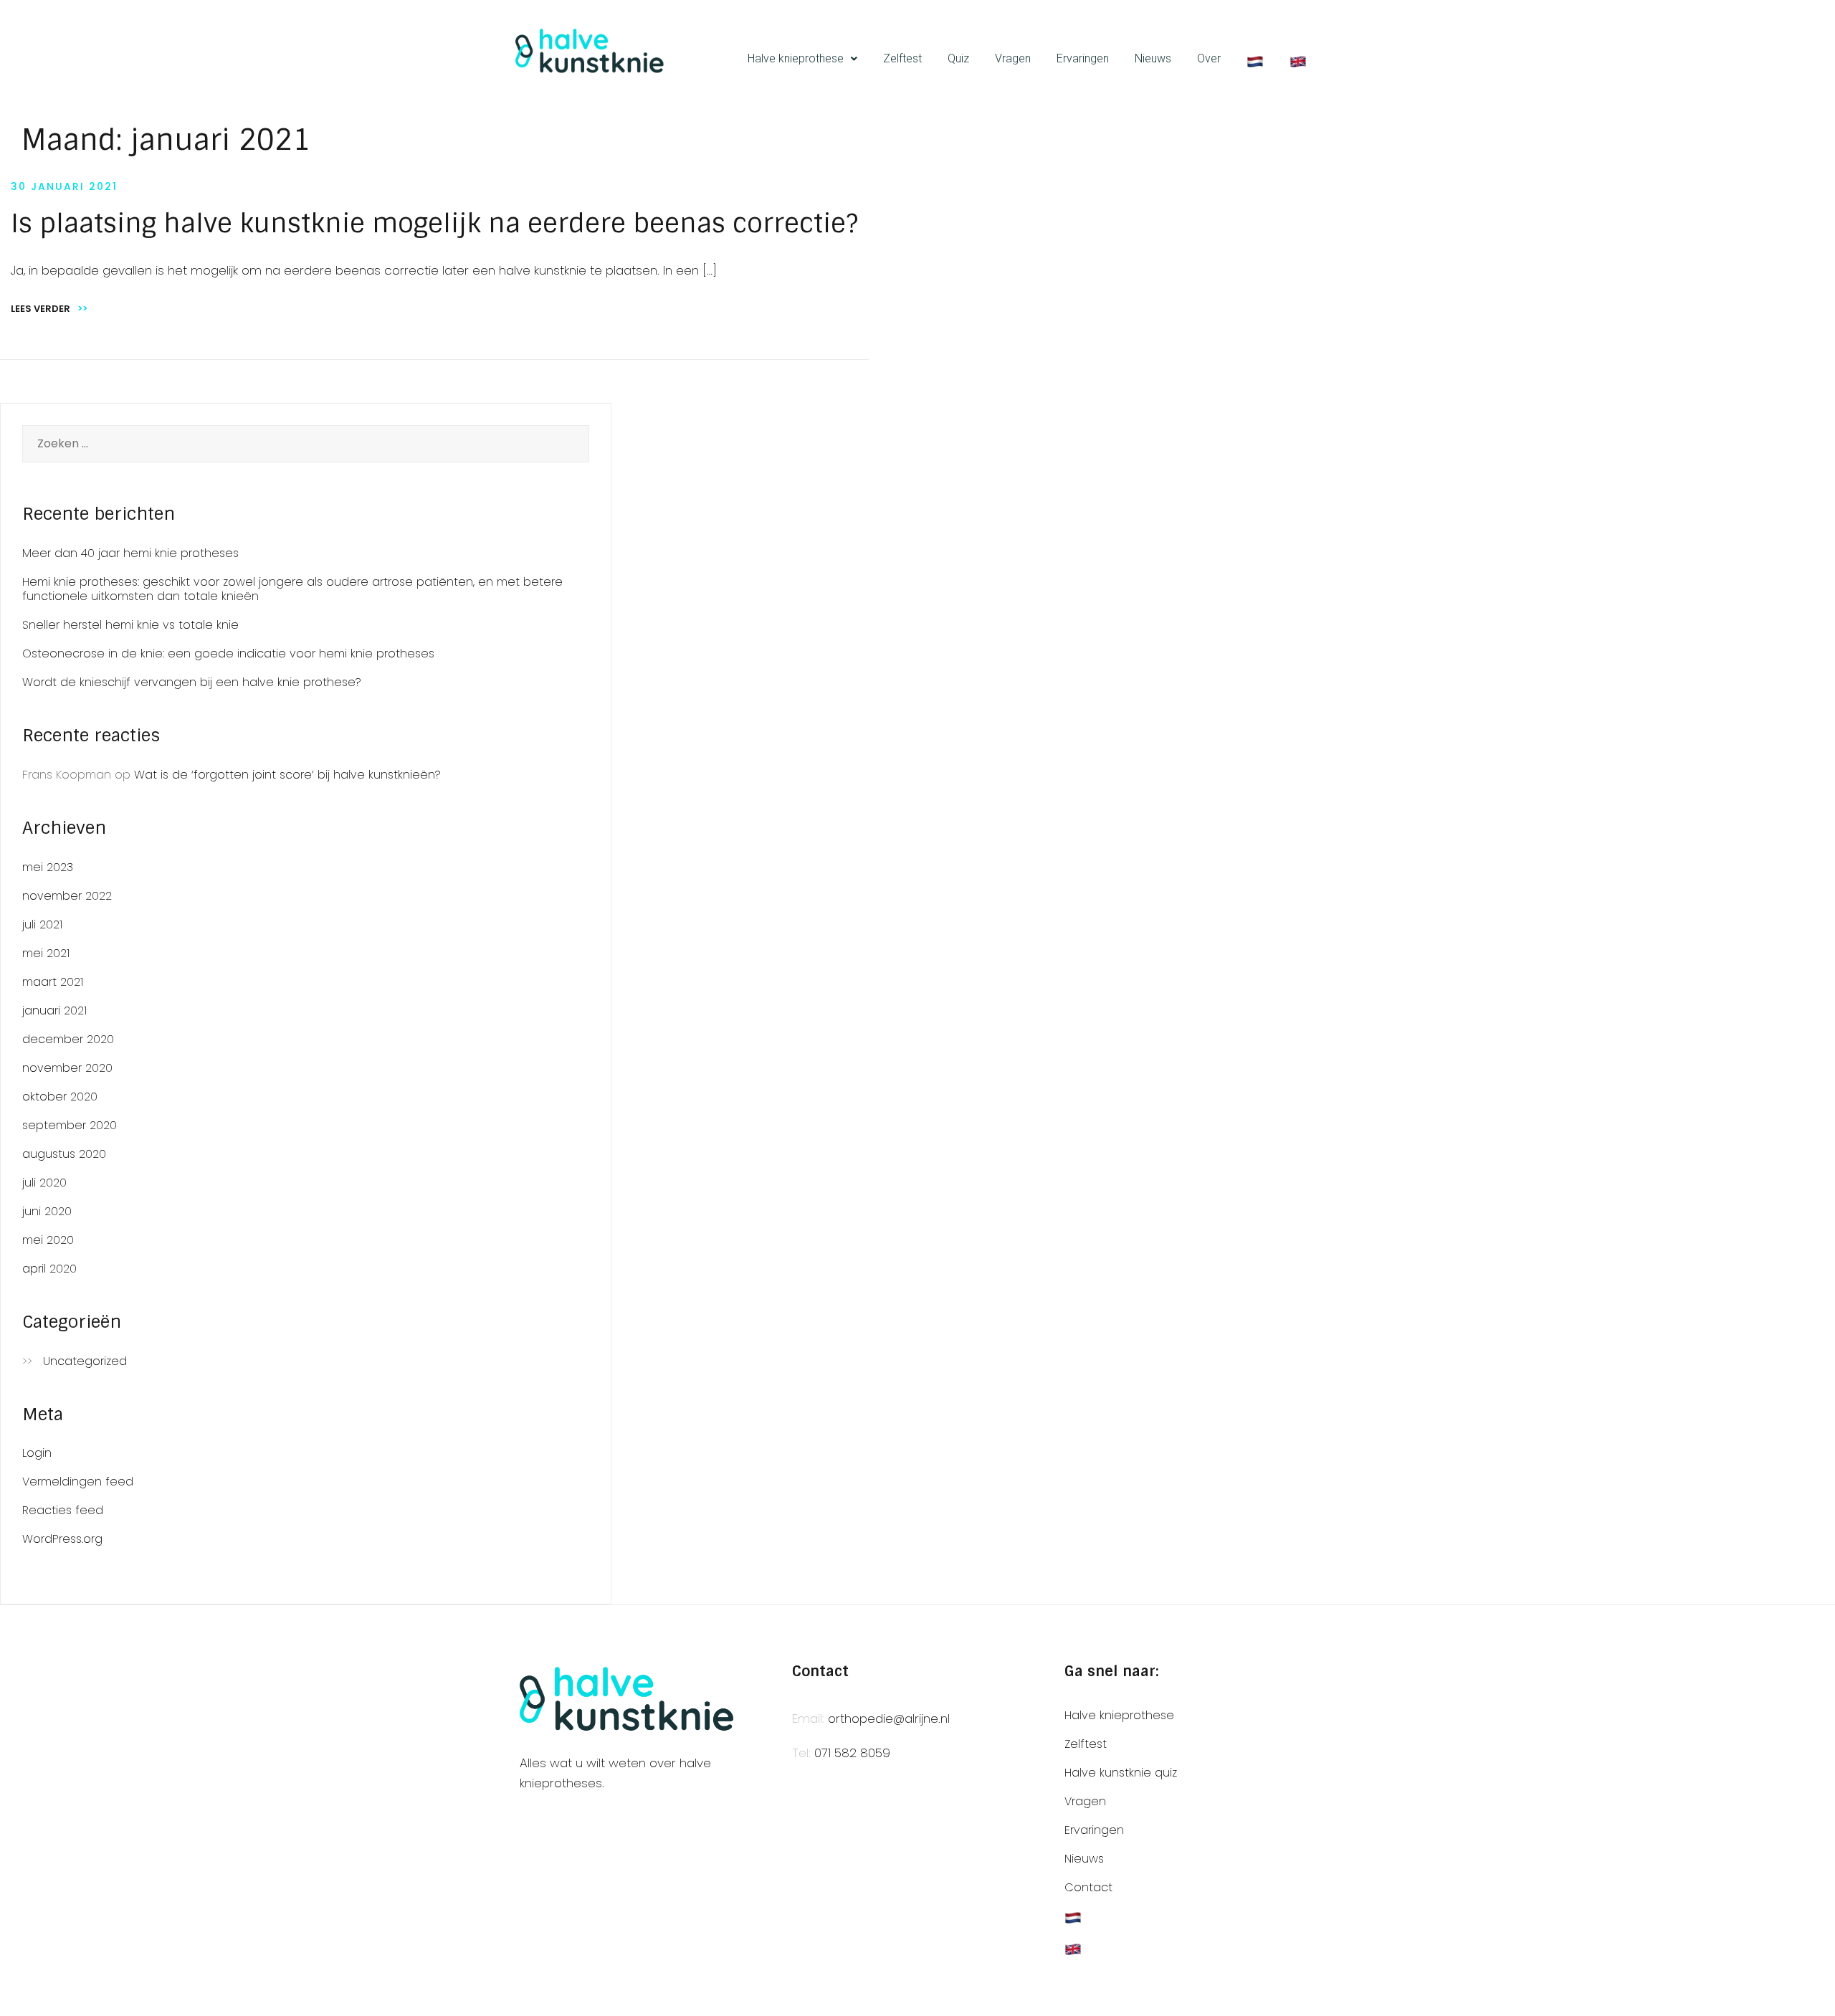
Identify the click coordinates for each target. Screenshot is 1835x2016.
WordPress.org (62, 1539)
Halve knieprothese (796, 58)
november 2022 (67, 896)
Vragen (1013, 58)
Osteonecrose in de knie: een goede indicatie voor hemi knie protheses (228, 653)
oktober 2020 (60, 1097)
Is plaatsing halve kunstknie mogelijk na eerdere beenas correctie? (434, 223)
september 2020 (70, 1125)
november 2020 (67, 1068)
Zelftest (902, 58)
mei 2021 (46, 953)
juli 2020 (44, 1183)
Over (1209, 58)
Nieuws (1153, 58)
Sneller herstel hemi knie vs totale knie (130, 625)
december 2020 (68, 1039)
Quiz (958, 58)
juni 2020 (47, 1211)
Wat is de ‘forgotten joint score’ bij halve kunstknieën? (287, 775)
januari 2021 (54, 1011)
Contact (1088, 1887)
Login (37, 1453)
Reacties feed (63, 1510)
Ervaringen (1083, 58)
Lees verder (49, 309)
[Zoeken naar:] (306, 444)
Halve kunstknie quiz (1121, 1773)
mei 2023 (48, 867)
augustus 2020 (64, 1154)
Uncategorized (85, 1361)
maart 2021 (53, 982)
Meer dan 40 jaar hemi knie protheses (130, 553)
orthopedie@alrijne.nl (889, 1718)
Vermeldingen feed (78, 1482)
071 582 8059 (852, 1753)
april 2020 (49, 1269)
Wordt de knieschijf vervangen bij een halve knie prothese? (192, 682)
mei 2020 (48, 1240)
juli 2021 (42, 924)
